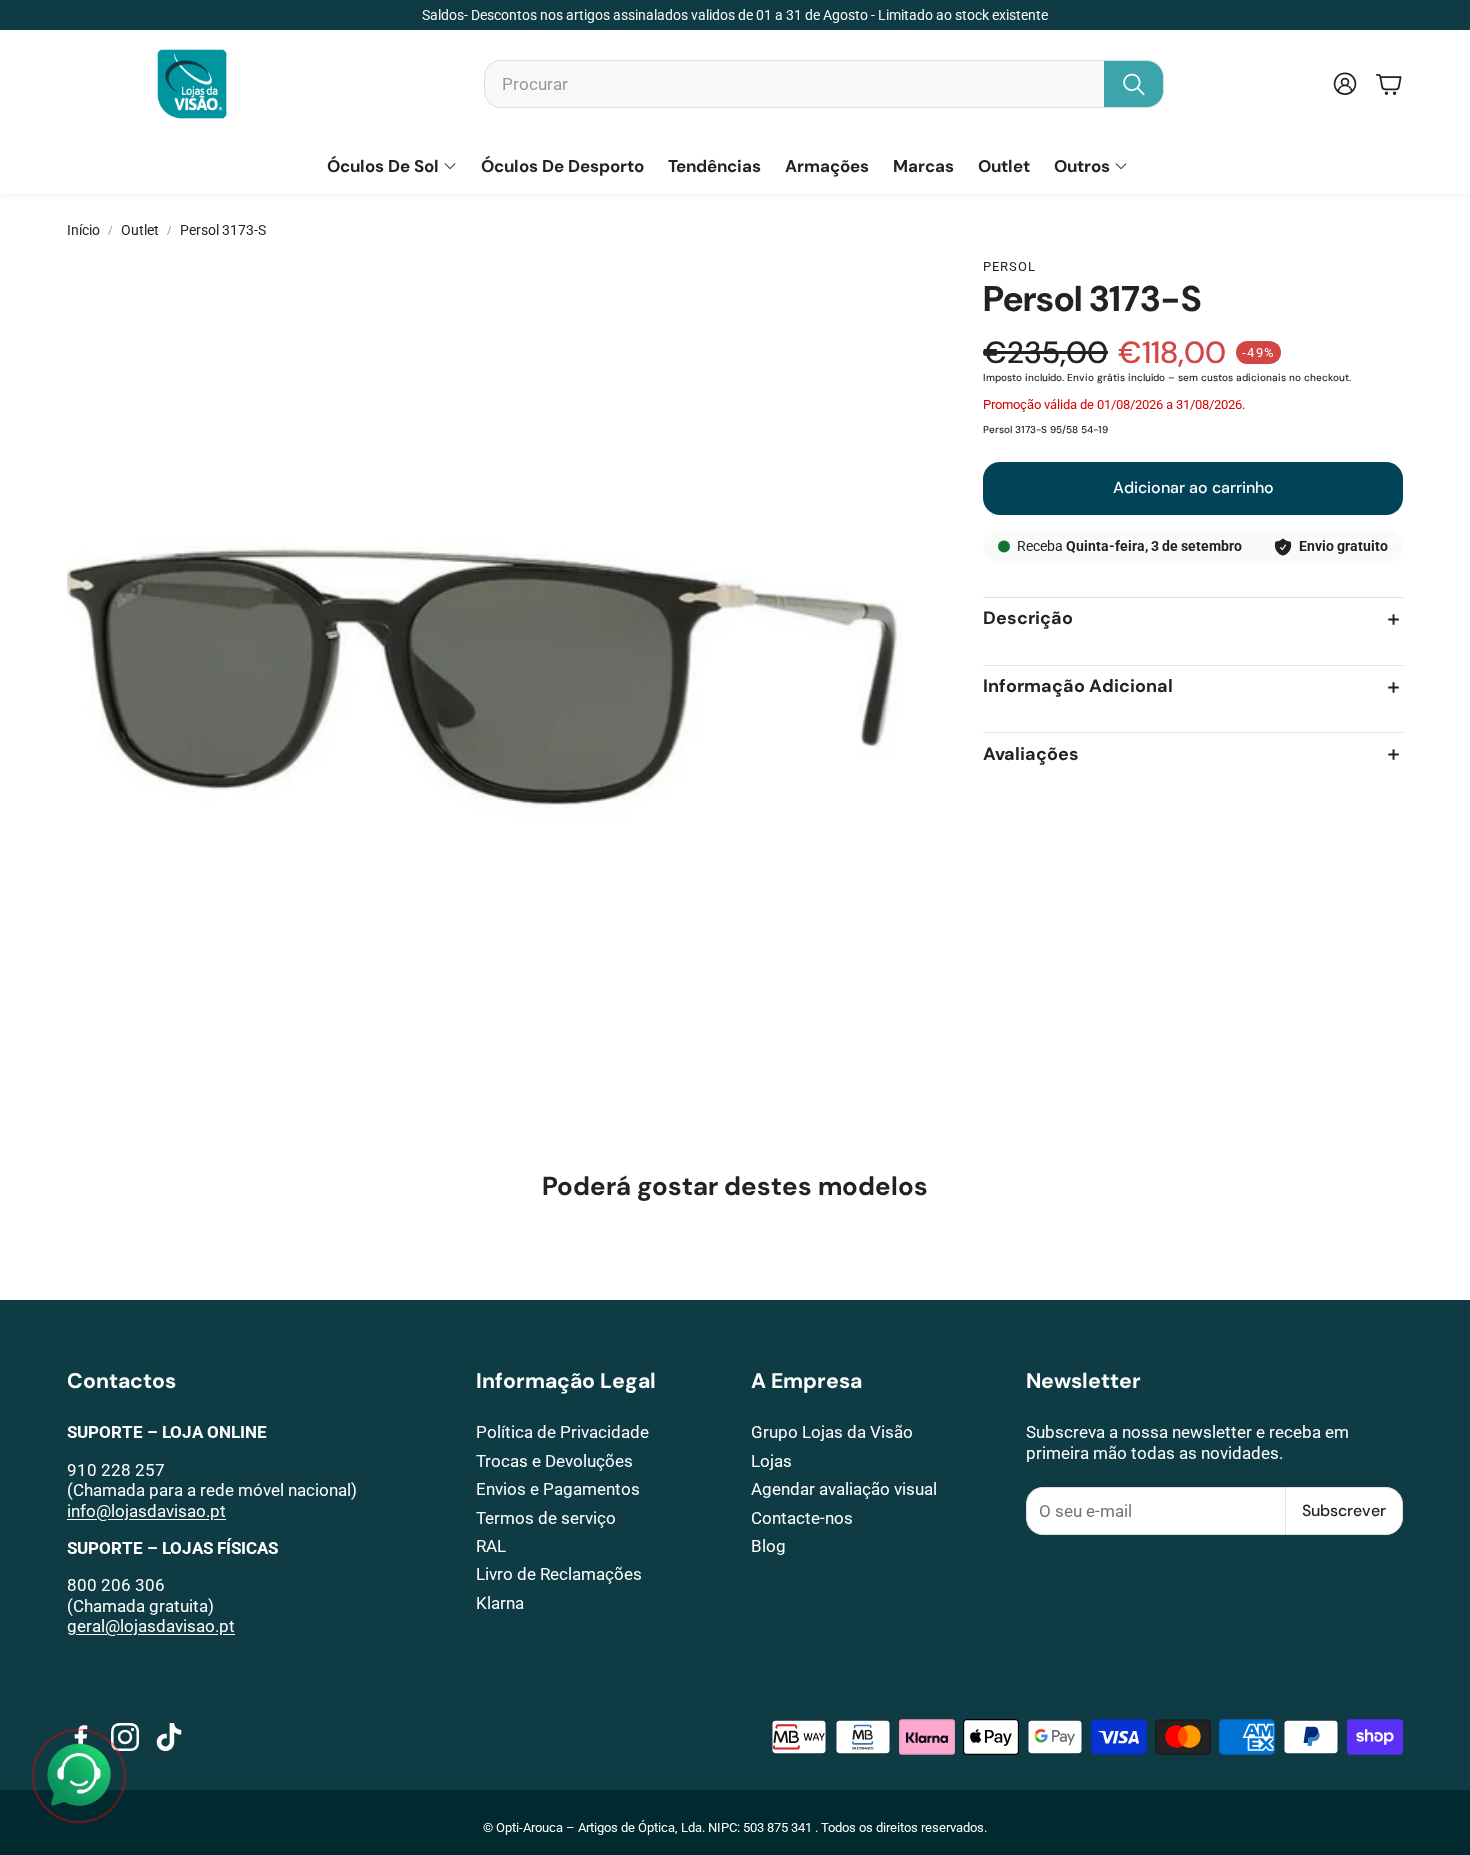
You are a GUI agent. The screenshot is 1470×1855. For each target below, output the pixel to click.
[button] (824, 84)
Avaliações (1031, 754)
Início (83, 230)
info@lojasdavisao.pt (146, 1511)
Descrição (1028, 619)
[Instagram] (125, 1737)
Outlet (140, 230)
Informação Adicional (1078, 687)
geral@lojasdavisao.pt (151, 1626)
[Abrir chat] (79, 1776)
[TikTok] (169, 1737)
